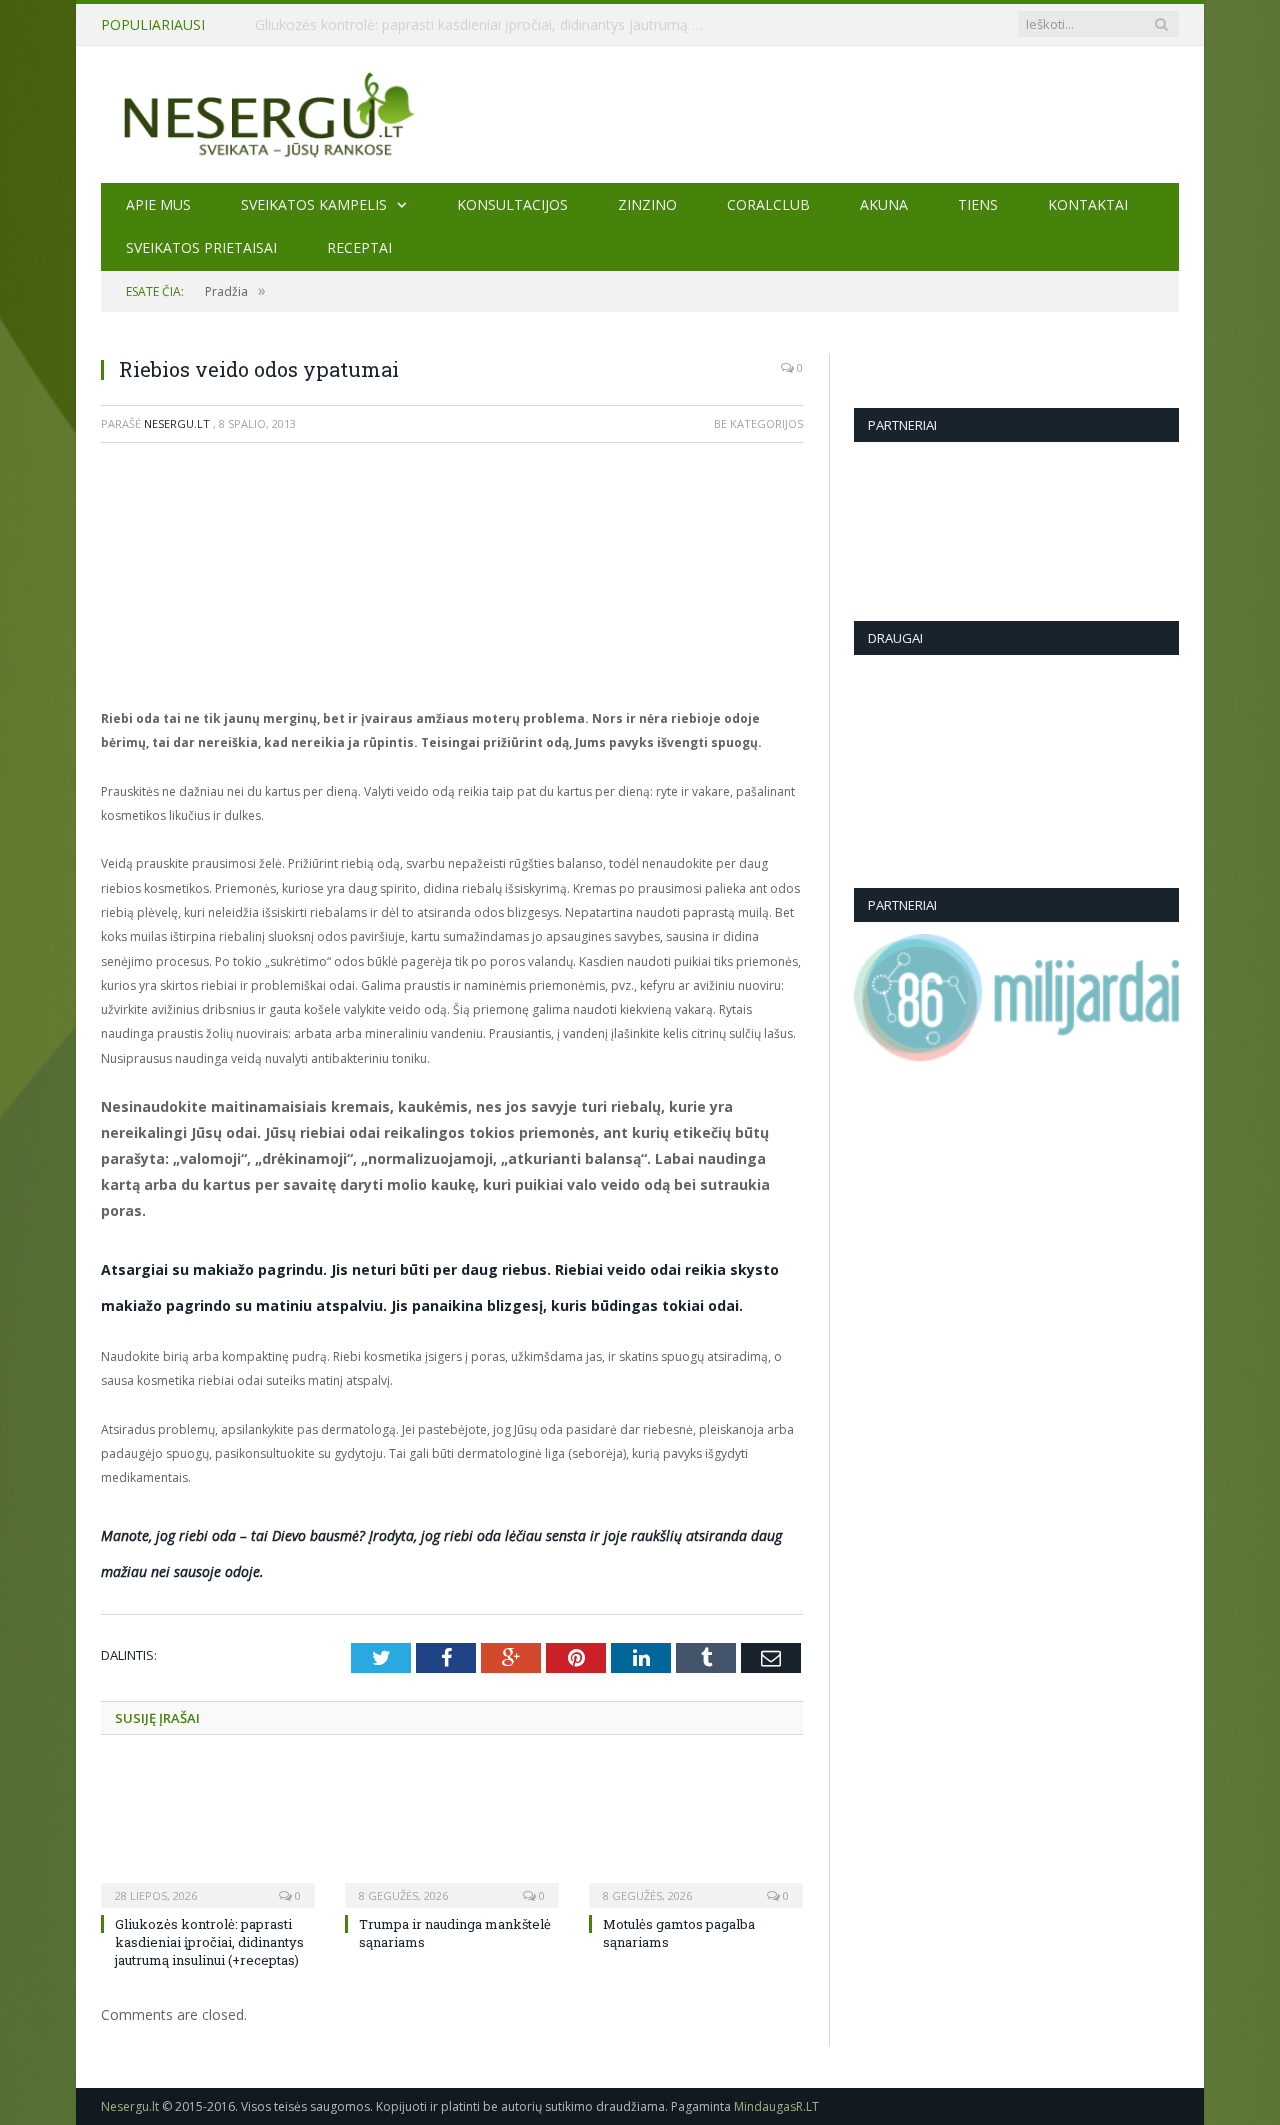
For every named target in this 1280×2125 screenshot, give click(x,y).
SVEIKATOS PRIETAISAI (201, 247)
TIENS (978, 204)
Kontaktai (1088, 204)
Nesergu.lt (177, 423)
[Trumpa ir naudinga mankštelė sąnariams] (452, 1833)
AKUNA (884, 204)
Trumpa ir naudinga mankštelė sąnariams (389, 25)
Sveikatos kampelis (314, 204)
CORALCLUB (768, 204)
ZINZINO (647, 204)
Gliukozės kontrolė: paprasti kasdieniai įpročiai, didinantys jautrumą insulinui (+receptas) (209, 1942)
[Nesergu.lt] (640, 113)
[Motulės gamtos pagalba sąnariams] (696, 1833)
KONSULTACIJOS (512, 204)
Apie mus (158, 204)
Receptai (359, 247)
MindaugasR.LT (776, 2106)
